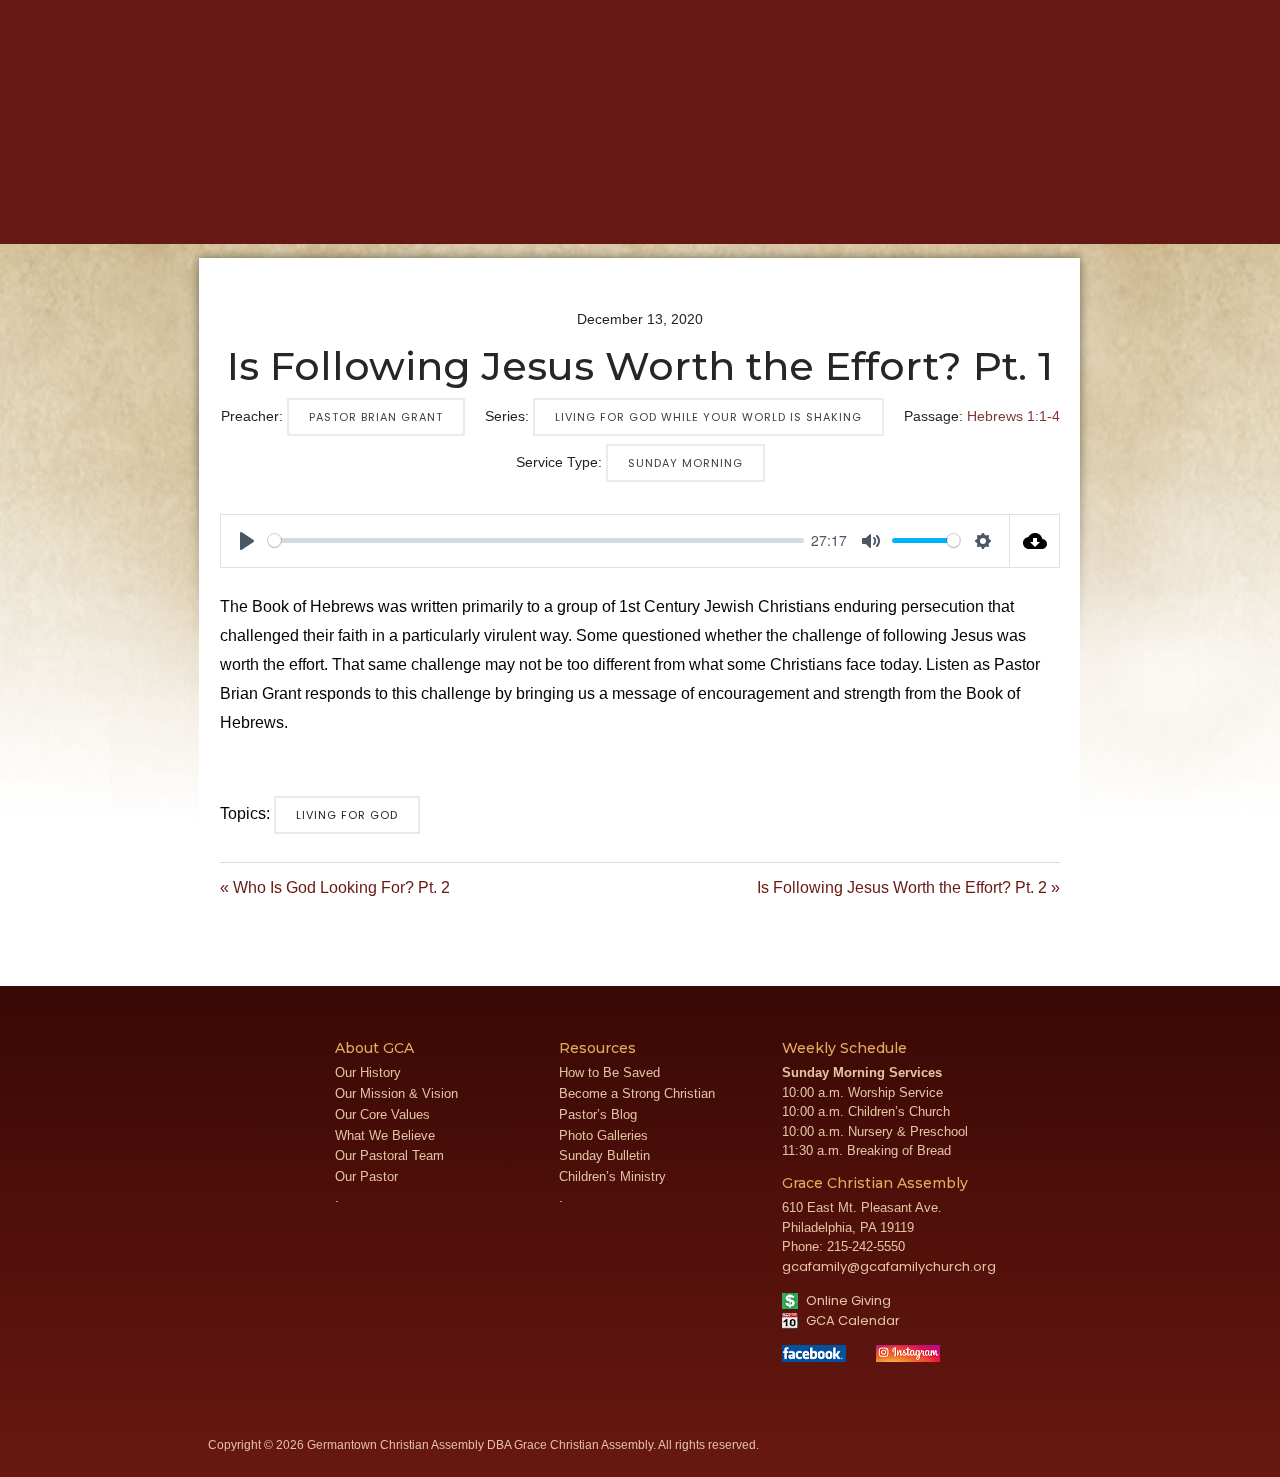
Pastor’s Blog (598, 1114)
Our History (368, 1072)
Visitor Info (928, 15)
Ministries (447, 211)
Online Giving (847, 1300)
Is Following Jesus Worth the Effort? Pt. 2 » (908, 887)
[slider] (536, 540)
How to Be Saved (609, 1072)
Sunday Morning (685, 463)
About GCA (328, 211)
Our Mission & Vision (396, 1093)
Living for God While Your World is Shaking (708, 417)
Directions (997, 15)
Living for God (347, 815)
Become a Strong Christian (637, 1093)
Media (544, 211)
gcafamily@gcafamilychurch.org (889, 1266)
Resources (801, 211)
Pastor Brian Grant (376, 417)
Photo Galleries (603, 1135)
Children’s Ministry (612, 1176)
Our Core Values (382, 1114)
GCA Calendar (851, 1320)
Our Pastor (366, 1176)
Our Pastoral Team (389, 1155)
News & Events (661, 211)
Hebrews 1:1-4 (1013, 416)
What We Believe (385, 1135)
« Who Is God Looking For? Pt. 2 (335, 887)
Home (229, 211)
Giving (905, 211)
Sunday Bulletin (604, 1155)
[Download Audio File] (1035, 541)
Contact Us (1068, 15)
